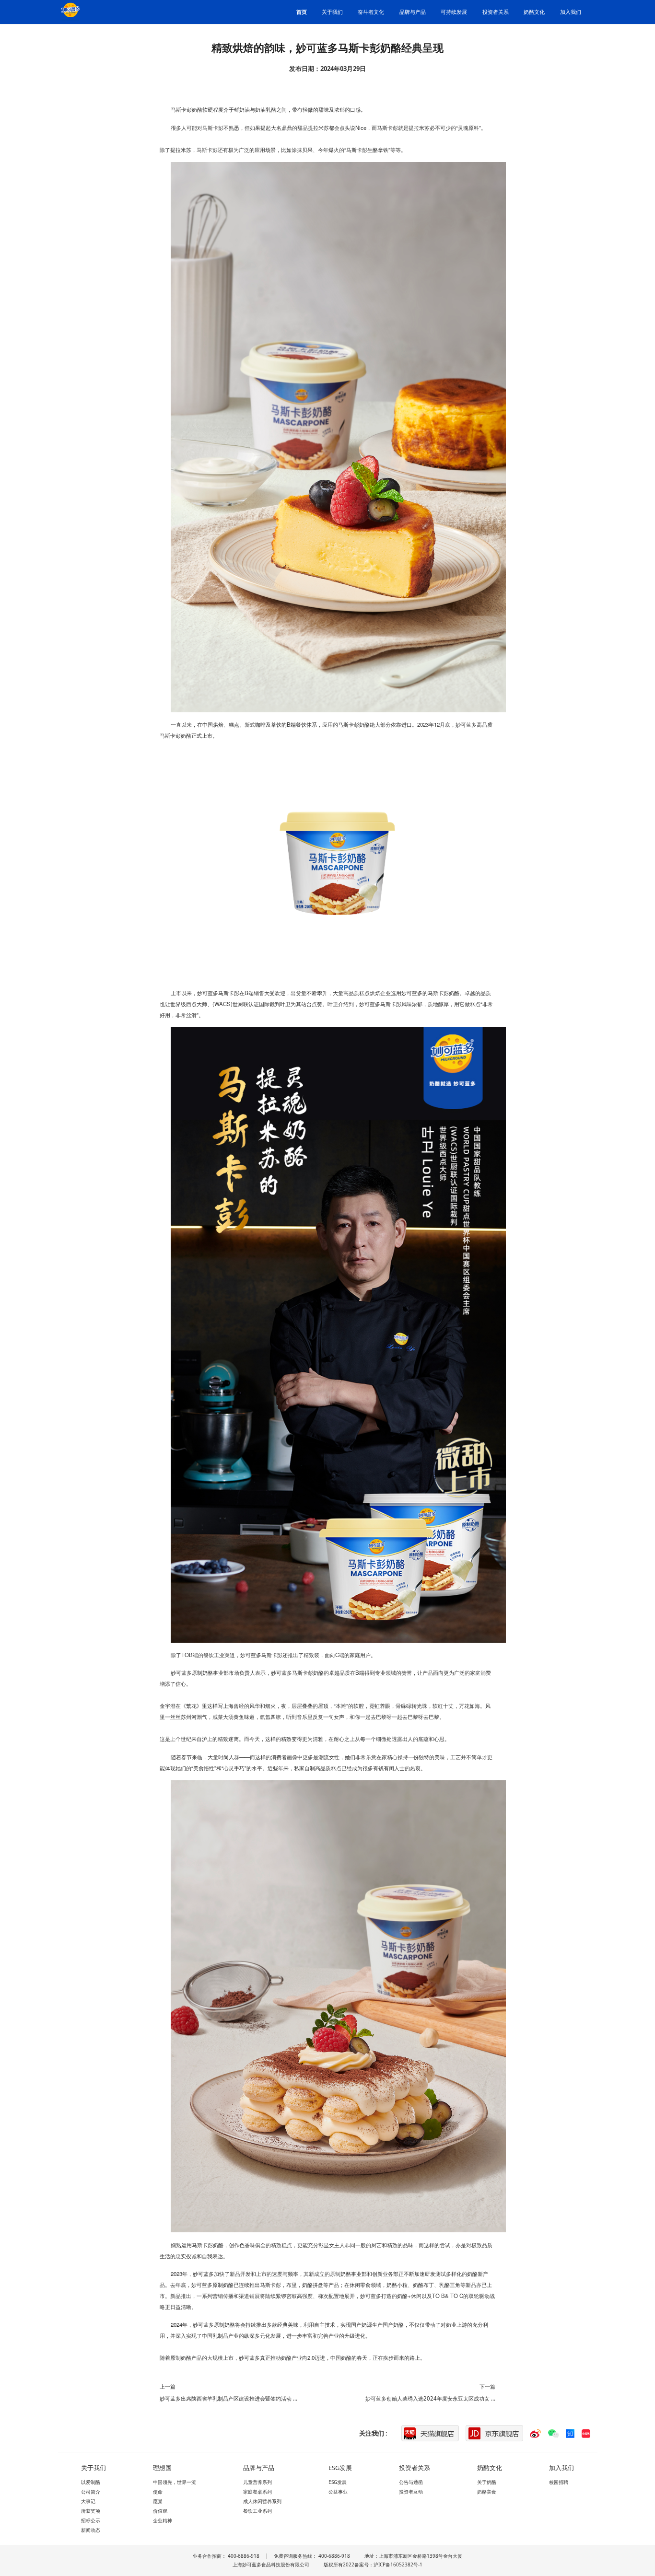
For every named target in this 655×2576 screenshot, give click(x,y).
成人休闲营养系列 (262, 2501)
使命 (158, 2492)
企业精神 (163, 2520)
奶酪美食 (487, 2492)
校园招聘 (559, 2482)
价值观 (160, 2511)
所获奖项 (91, 2511)
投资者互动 (411, 2492)
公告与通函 (411, 2482)
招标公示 (91, 2520)
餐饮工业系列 (257, 2511)
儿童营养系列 (257, 2482)
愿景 (158, 2501)
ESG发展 (338, 2482)
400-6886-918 (244, 2556)
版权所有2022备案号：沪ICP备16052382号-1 (373, 2564)
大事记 (88, 2501)
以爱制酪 (91, 2482)
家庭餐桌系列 (257, 2492)
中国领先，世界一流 (175, 2482)
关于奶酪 (487, 2482)
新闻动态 (91, 2530)
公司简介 (91, 2492)
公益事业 (338, 2492)
